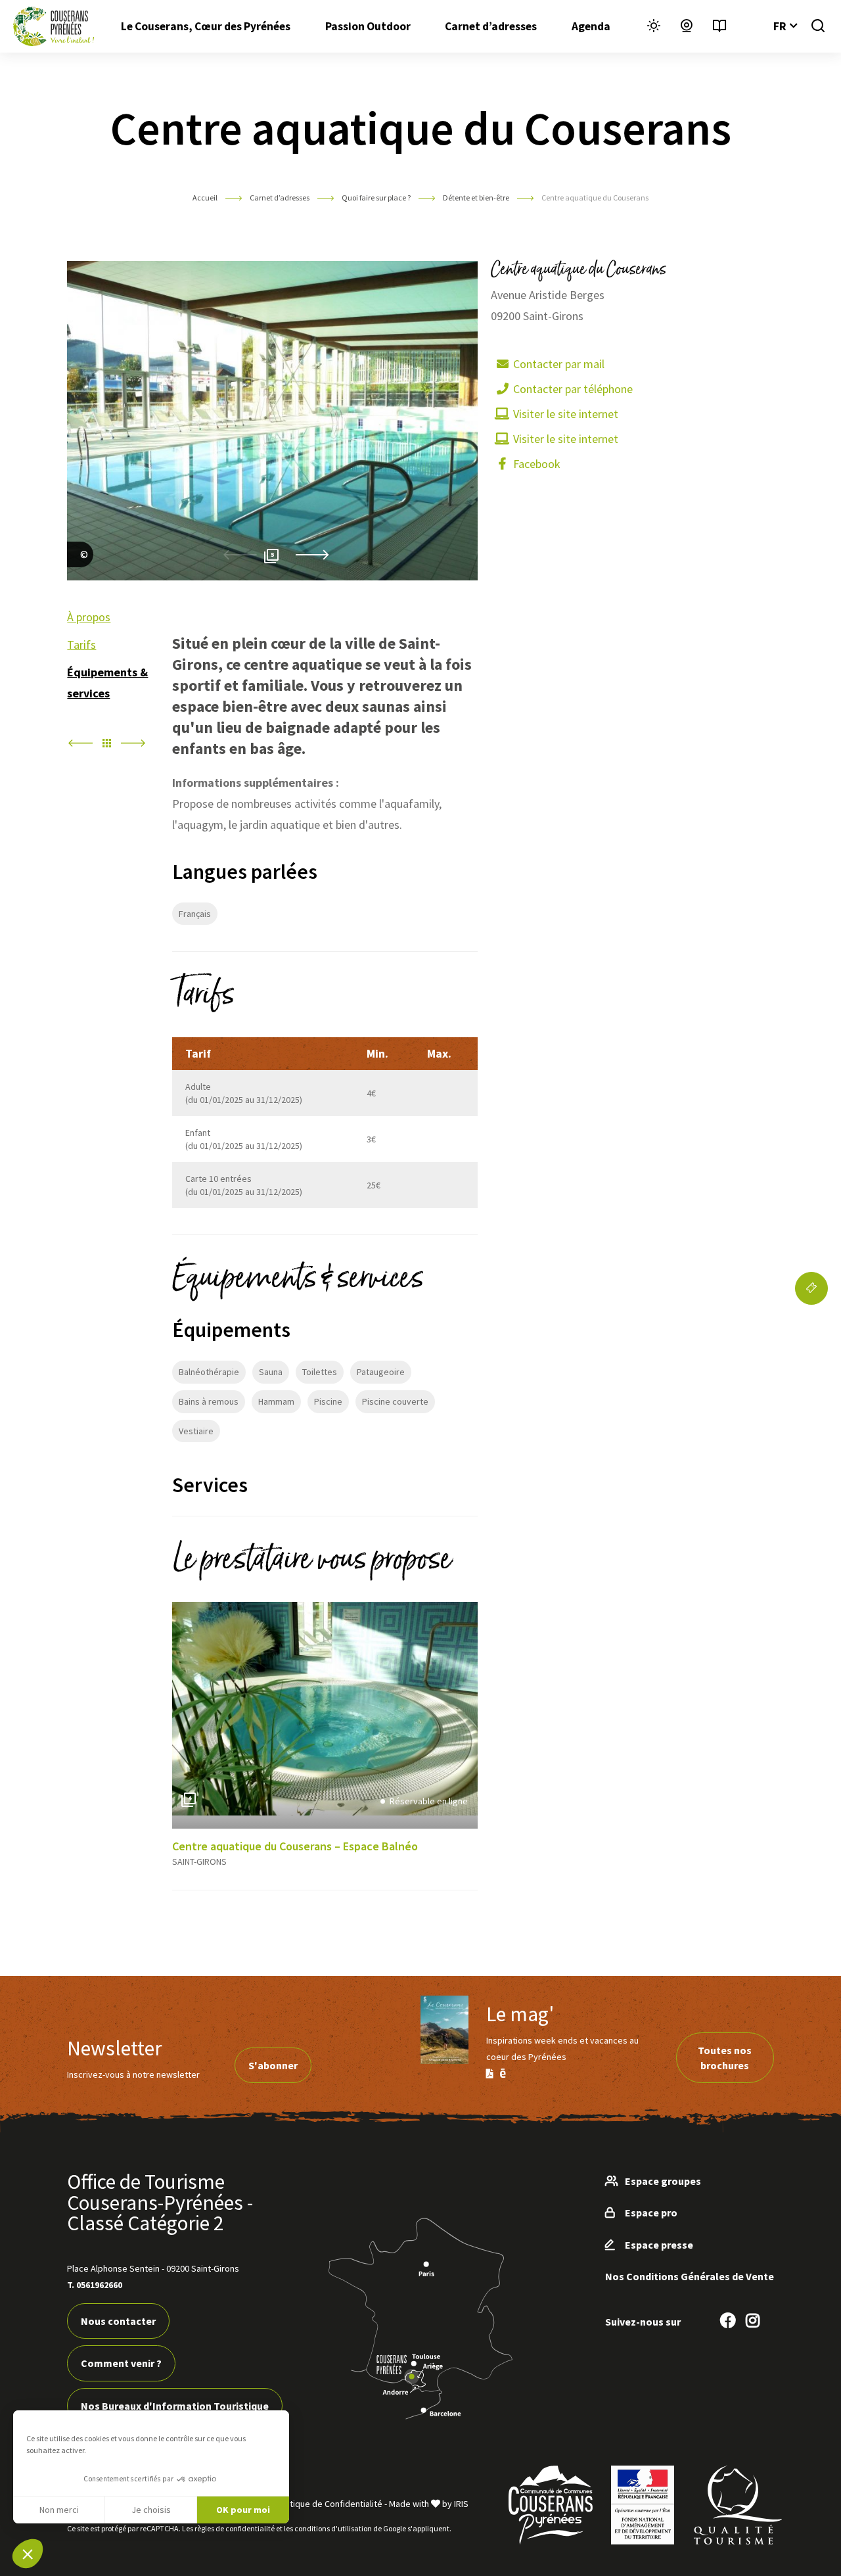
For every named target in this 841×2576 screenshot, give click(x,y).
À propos (89, 617)
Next (312, 555)
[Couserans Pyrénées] (54, 26)
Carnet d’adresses (491, 26)
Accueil (205, 198)
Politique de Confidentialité (329, 2504)
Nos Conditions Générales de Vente (690, 2276)
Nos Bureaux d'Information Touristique (175, 2406)
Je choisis (151, 2510)
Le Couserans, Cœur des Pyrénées (206, 26)
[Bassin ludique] (80, 570)
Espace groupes (663, 2181)
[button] (28, 2554)
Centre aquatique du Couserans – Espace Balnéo (295, 1846)
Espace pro (651, 2213)
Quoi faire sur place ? (377, 198)
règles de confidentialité (235, 2528)
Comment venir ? (121, 2363)
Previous (240, 555)
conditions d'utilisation (333, 2528)
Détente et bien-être (477, 198)
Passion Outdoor (368, 26)
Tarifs (81, 644)
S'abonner (273, 2065)
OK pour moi (243, 2510)
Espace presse (659, 2245)
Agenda (591, 26)
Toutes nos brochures (725, 2057)
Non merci (59, 2510)
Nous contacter (118, 2321)
